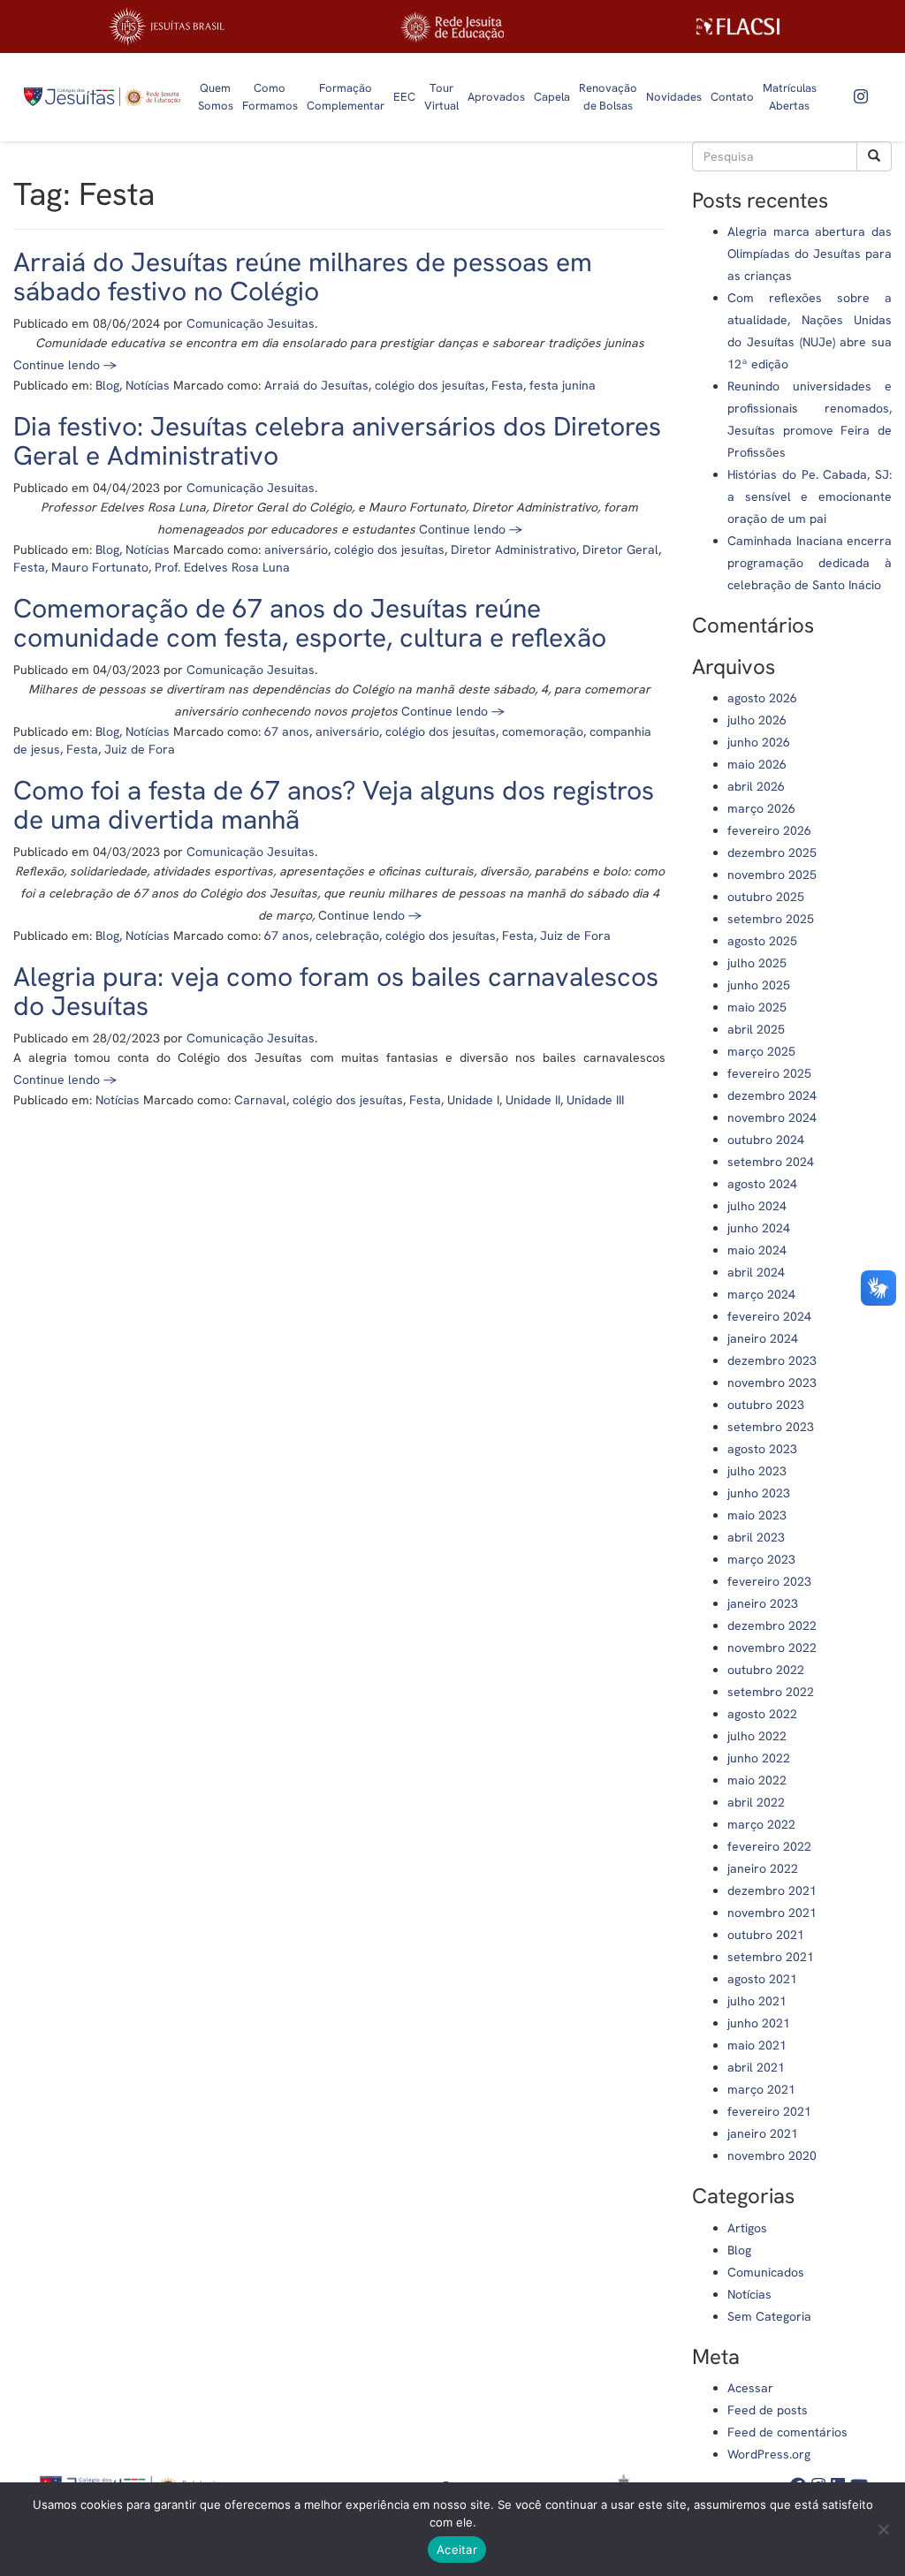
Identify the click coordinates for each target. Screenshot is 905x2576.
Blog (107, 385)
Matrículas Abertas (790, 97)
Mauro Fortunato (100, 567)
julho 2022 (757, 1736)
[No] (883, 2529)
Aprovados (496, 97)
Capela (552, 97)
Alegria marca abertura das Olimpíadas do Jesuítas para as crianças (810, 254)
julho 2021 (757, 2001)
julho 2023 (757, 1471)
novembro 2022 (772, 1648)
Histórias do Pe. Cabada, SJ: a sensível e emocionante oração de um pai (810, 496)
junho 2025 (759, 985)
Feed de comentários (787, 2432)
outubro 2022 (766, 1670)
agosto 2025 (762, 941)
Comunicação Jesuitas (251, 323)
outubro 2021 (766, 1935)
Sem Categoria (769, 2316)
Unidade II (533, 1100)
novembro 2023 (772, 1383)
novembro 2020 (772, 2156)
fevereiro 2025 (769, 1073)
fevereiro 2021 (769, 2111)
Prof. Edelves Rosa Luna (222, 567)
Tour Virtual (441, 97)
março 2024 (761, 1294)
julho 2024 (757, 1206)
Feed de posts (768, 2410)
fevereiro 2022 (769, 1846)
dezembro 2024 (772, 1095)
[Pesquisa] (874, 156)
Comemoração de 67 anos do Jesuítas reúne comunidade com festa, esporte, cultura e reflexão (310, 623)
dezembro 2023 (772, 1360)
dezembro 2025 (772, 852)
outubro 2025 (766, 897)
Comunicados (766, 2272)
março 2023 (761, 1559)
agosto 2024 (762, 1184)
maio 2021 (757, 2045)
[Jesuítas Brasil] (167, 27)
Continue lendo (65, 365)
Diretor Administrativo (513, 549)
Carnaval (260, 1100)
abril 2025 (756, 1029)
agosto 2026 (762, 698)
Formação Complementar (346, 97)
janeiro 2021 (763, 2133)
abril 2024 (756, 1272)
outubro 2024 (766, 1140)
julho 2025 (757, 963)
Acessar (750, 2388)
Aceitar (457, 2549)
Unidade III (595, 1100)
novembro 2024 (772, 1118)
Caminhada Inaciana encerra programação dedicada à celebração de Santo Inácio (810, 563)
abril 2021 (756, 2067)
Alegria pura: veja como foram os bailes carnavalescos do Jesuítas (336, 991)
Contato (732, 97)
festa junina (563, 385)
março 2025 (761, 1051)
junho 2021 (759, 2023)
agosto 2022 (762, 1714)
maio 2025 (757, 1007)
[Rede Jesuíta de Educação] (452, 27)
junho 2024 (759, 1228)
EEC (404, 97)
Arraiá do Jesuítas (316, 385)
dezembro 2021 (772, 1890)
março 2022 (761, 1824)
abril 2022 (756, 1802)
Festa (507, 385)
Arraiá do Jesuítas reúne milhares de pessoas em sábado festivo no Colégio (303, 277)
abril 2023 (756, 1537)
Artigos (747, 2228)
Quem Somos (216, 97)
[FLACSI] (738, 27)
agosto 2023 (762, 1449)
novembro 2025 (772, 875)
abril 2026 (756, 786)
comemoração (543, 731)
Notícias (148, 385)
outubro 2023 (766, 1405)
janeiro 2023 (763, 1603)
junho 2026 (759, 742)
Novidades (674, 97)
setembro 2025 (771, 919)
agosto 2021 (762, 1979)
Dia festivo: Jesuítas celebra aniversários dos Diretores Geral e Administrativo (337, 441)
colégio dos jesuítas (430, 385)
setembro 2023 (771, 1427)
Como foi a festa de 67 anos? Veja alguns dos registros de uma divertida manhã (334, 805)
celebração (347, 936)
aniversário (296, 549)
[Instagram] (861, 97)
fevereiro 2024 (769, 1316)
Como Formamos (270, 97)
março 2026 (761, 808)
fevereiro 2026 (769, 830)
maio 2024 (757, 1250)
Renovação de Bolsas (608, 97)
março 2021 (761, 2089)
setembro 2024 (771, 1162)
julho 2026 (757, 720)
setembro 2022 (771, 1692)
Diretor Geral (620, 549)
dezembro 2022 (772, 1625)
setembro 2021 (771, 1957)
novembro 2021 (772, 1913)
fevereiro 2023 (769, 1581)
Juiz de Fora (140, 749)
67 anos (287, 731)
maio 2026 (757, 764)
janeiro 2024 (763, 1338)
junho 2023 (759, 1493)
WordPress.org (769, 2454)
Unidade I (473, 1100)
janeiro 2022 (763, 1868)
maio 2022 (757, 1780)
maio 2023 (757, 1515)
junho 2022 (759, 1758)
